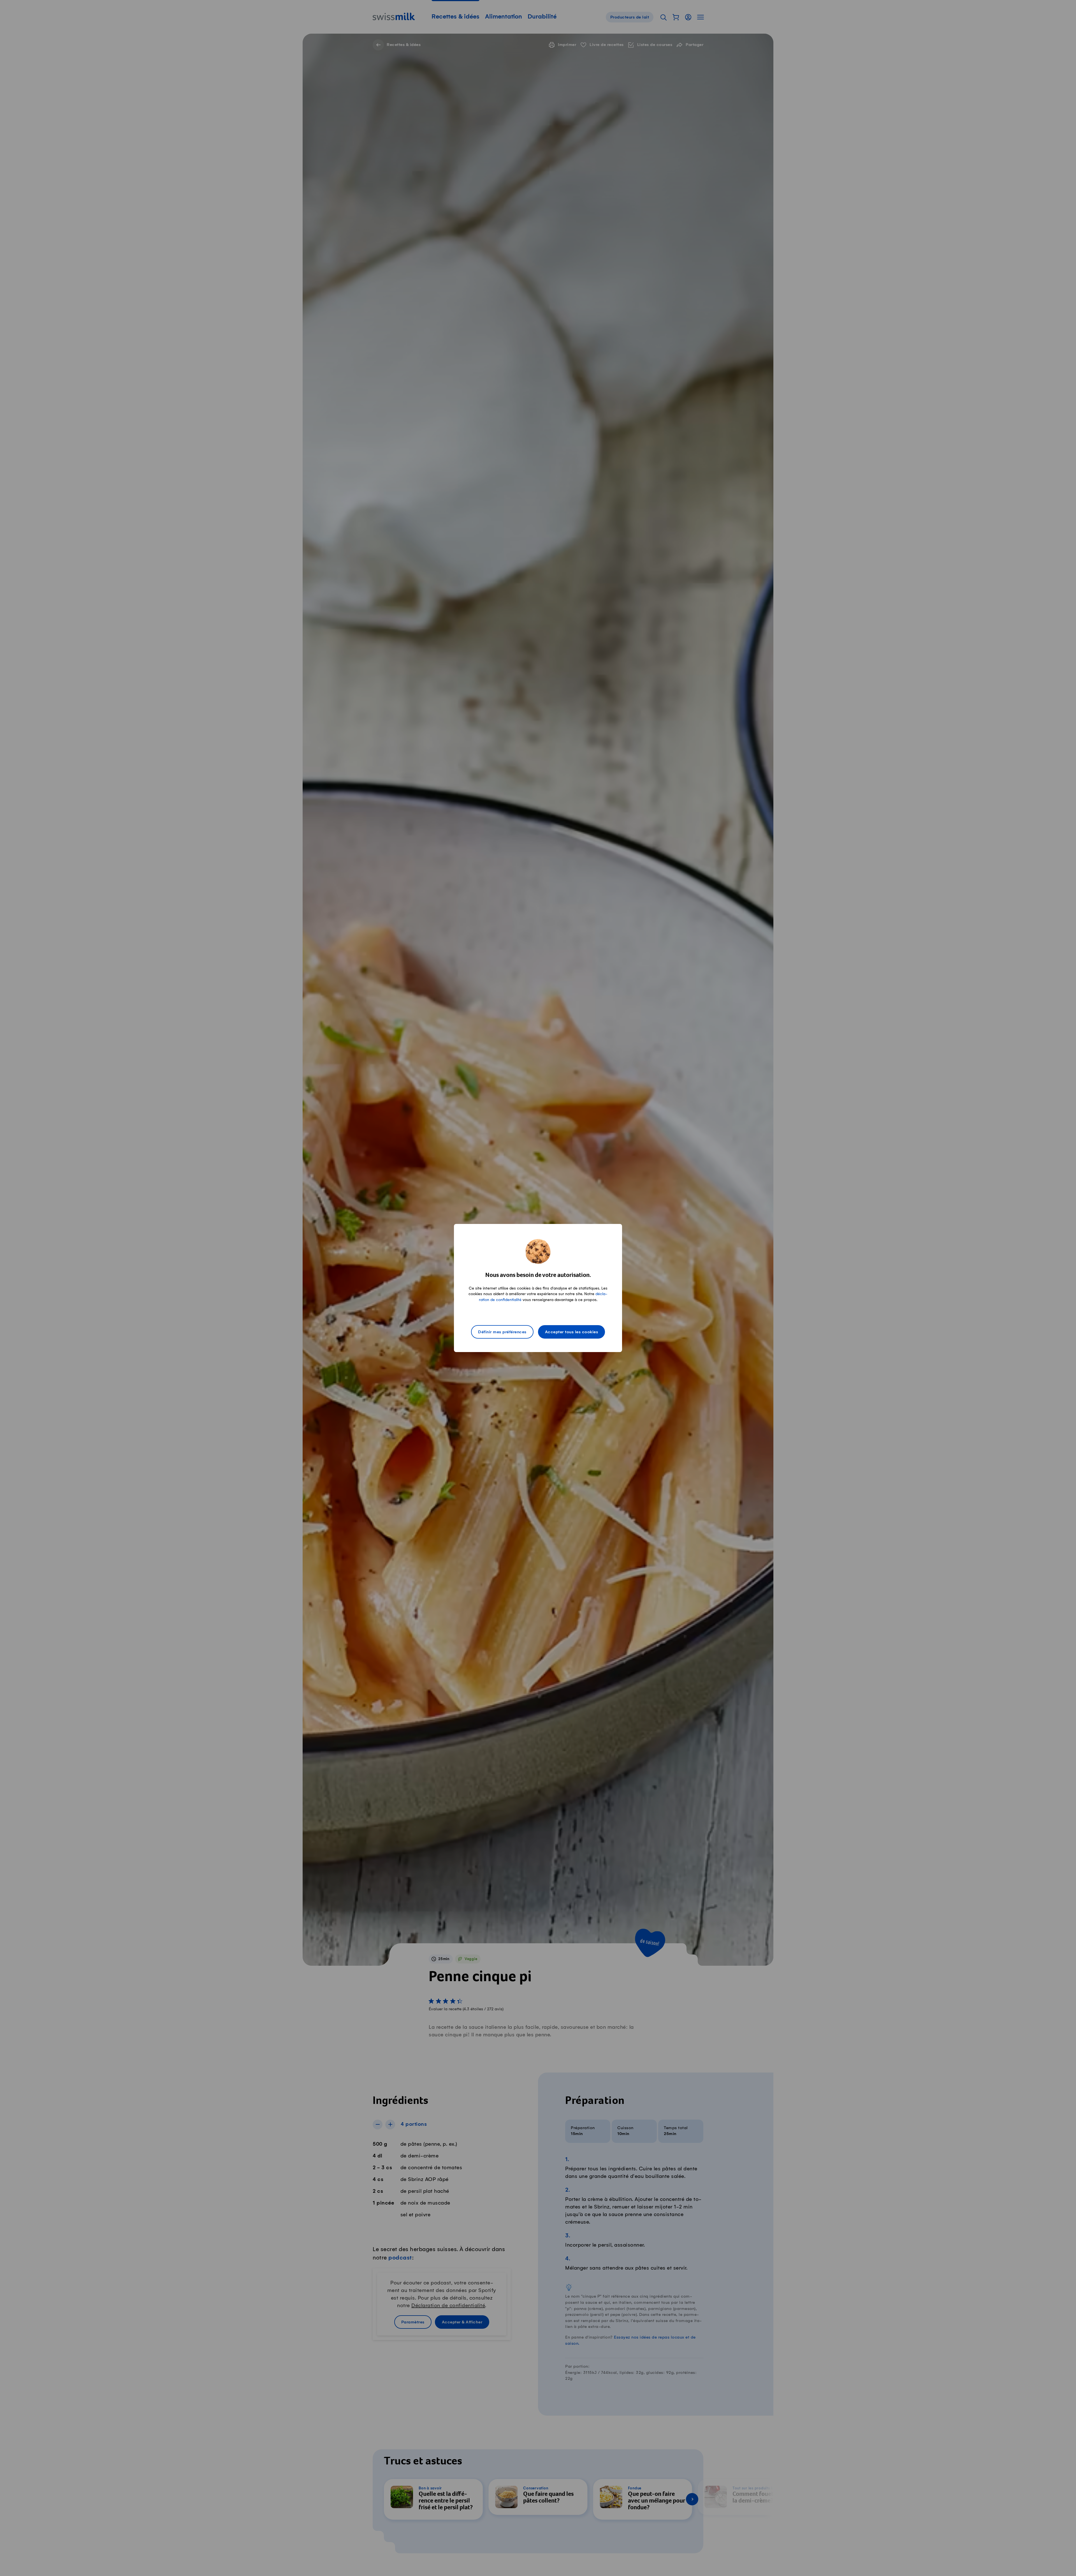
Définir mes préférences (502, 1332)
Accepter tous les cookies (572, 1332)
